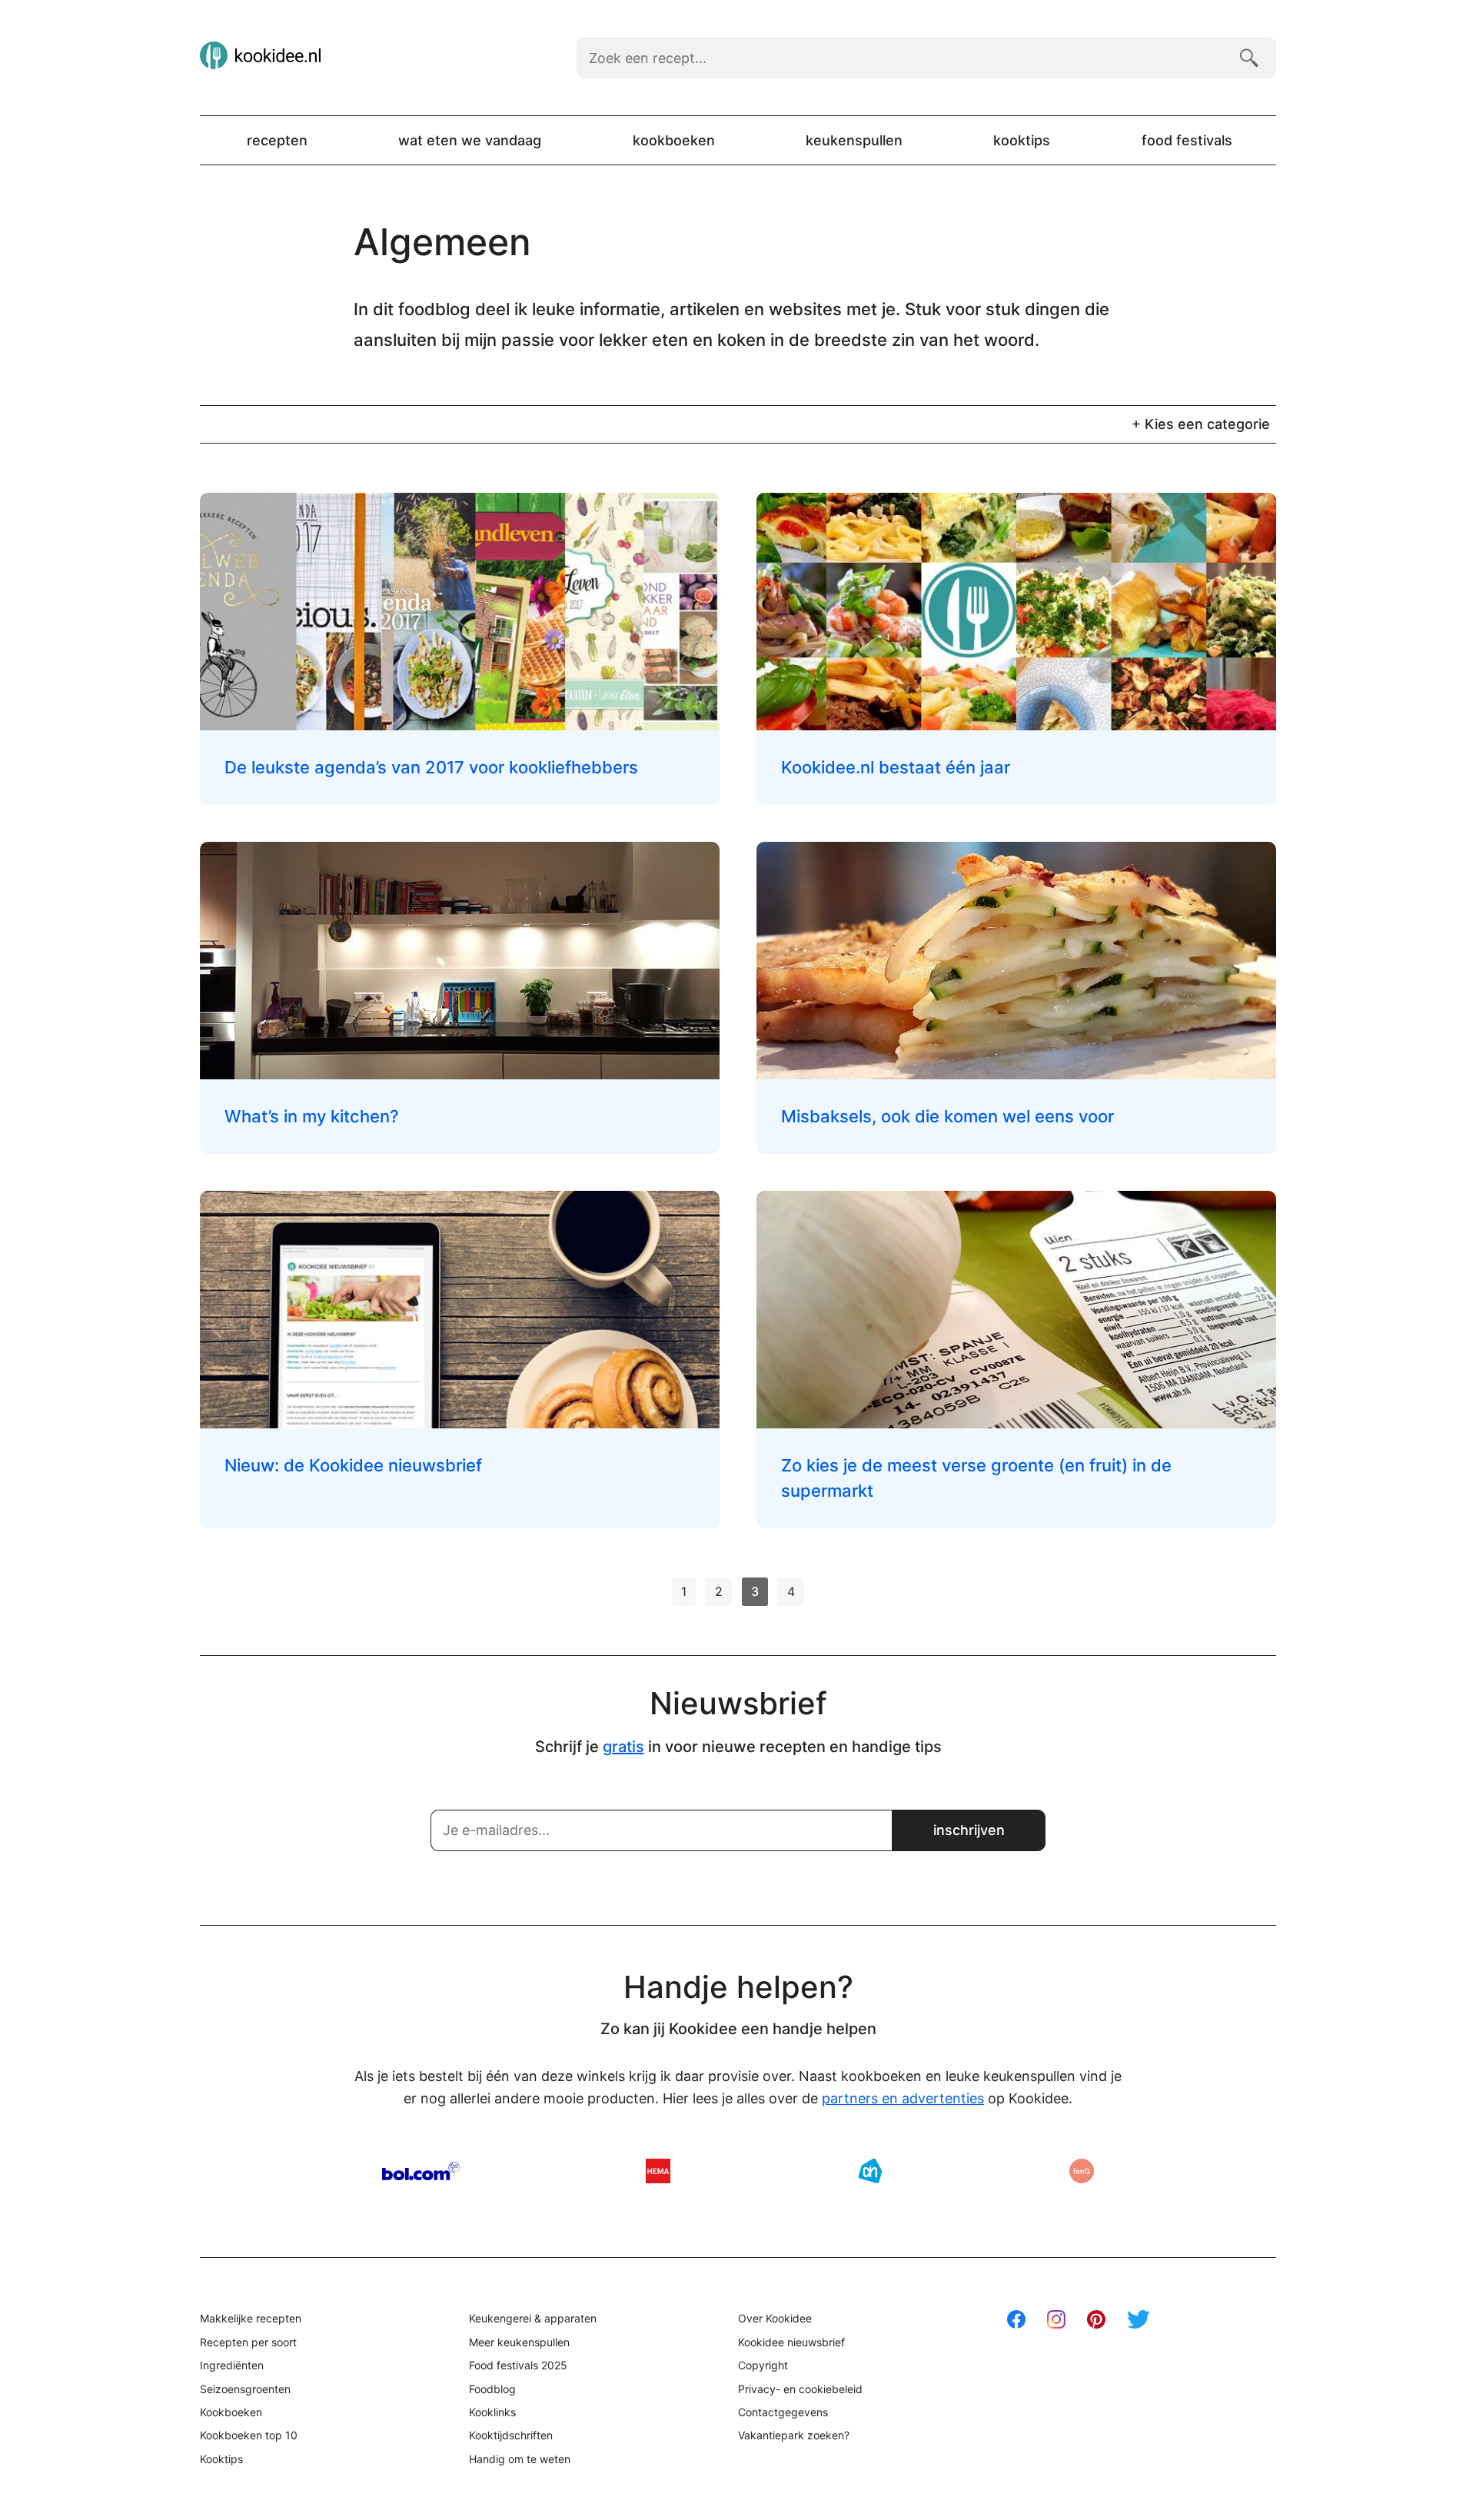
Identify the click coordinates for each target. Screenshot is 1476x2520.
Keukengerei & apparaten (533, 2318)
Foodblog (492, 2389)
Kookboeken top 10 (249, 2435)
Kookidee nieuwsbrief (791, 2342)
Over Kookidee (775, 2318)
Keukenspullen (854, 140)
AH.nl (870, 2171)
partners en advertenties (903, 2098)
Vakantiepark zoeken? (794, 2435)
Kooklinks (492, 2412)
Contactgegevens (783, 2412)
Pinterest (1096, 2319)
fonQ (1082, 2171)
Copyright (763, 2365)
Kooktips (1022, 140)
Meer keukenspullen (519, 2342)
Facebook (1016, 2319)
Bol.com (421, 2171)
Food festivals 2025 (518, 2365)
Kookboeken (674, 140)
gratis (623, 1747)
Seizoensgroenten (245, 2389)
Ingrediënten (232, 2365)
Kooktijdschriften (511, 2435)
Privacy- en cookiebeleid (800, 2389)
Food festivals (1187, 140)
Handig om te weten (520, 2459)
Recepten (277, 140)
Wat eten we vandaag (470, 140)
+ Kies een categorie (1201, 424)
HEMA (658, 2171)
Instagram (1056, 2319)
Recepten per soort (248, 2342)
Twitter (1139, 2319)
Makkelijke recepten (251, 2318)
